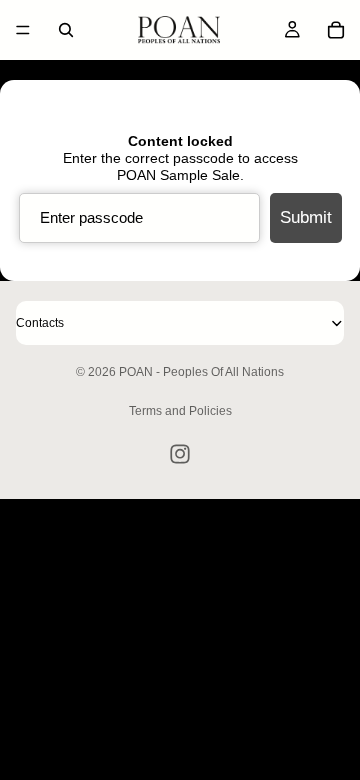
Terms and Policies (180, 411)
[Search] (66, 30)
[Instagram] (180, 454)
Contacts (40, 323)
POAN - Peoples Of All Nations (201, 372)
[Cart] (336, 30)
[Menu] (23, 30)
